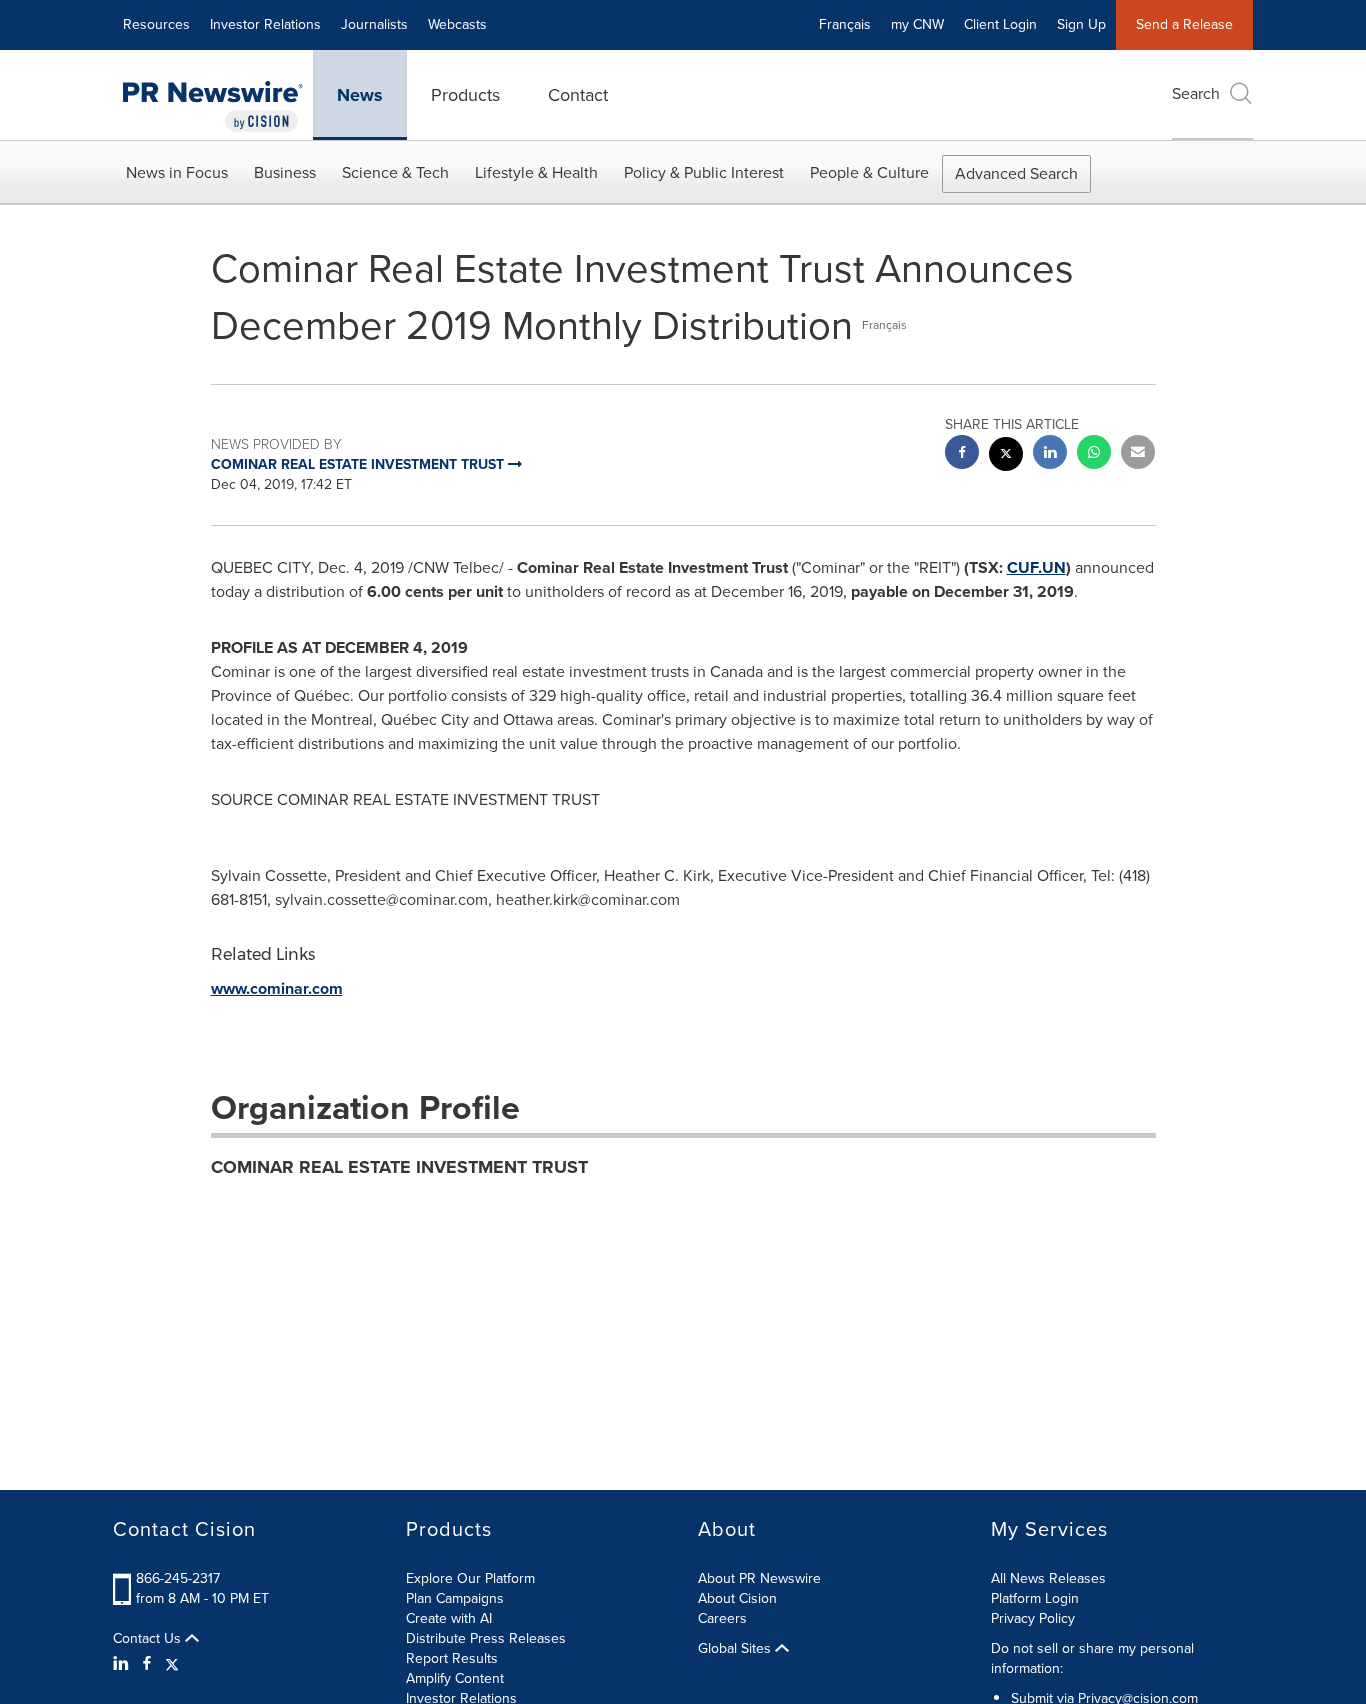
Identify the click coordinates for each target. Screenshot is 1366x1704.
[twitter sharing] (1006, 456)
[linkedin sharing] (1050, 454)
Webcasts (457, 24)
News (360, 95)
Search (1196, 93)
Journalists (374, 24)
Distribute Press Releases (486, 1638)
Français (845, 24)
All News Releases (1048, 1578)
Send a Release (1184, 24)
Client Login (1000, 24)
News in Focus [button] (177, 172)
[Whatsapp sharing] (1094, 454)
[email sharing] (1138, 454)
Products (465, 95)
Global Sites (736, 1649)
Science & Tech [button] (395, 172)
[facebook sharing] (962, 454)
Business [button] (285, 172)
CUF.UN (1036, 567)
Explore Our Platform (470, 1578)
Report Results (452, 1658)
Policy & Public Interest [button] (704, 172)
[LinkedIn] (123, 1664)
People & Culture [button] (869, 172)
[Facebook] (147, 1664)
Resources (156, 24)
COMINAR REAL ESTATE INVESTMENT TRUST (399, 1167)
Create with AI (449, 1618)
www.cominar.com (277, 988)
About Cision (737, 1598)
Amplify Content (455, 1678)
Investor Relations (265, 24)
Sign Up (1081, 24)
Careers (722, 1618)
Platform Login (1035, 1598)
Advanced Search (1016, 173)
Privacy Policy (1033, 1618)
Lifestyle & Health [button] (536, 172)
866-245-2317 (178, 1578)
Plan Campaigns (455, 1598)
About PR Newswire (759, 1578)
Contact (578, 95)
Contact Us (149, 1639)
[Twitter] (172, 1664)
